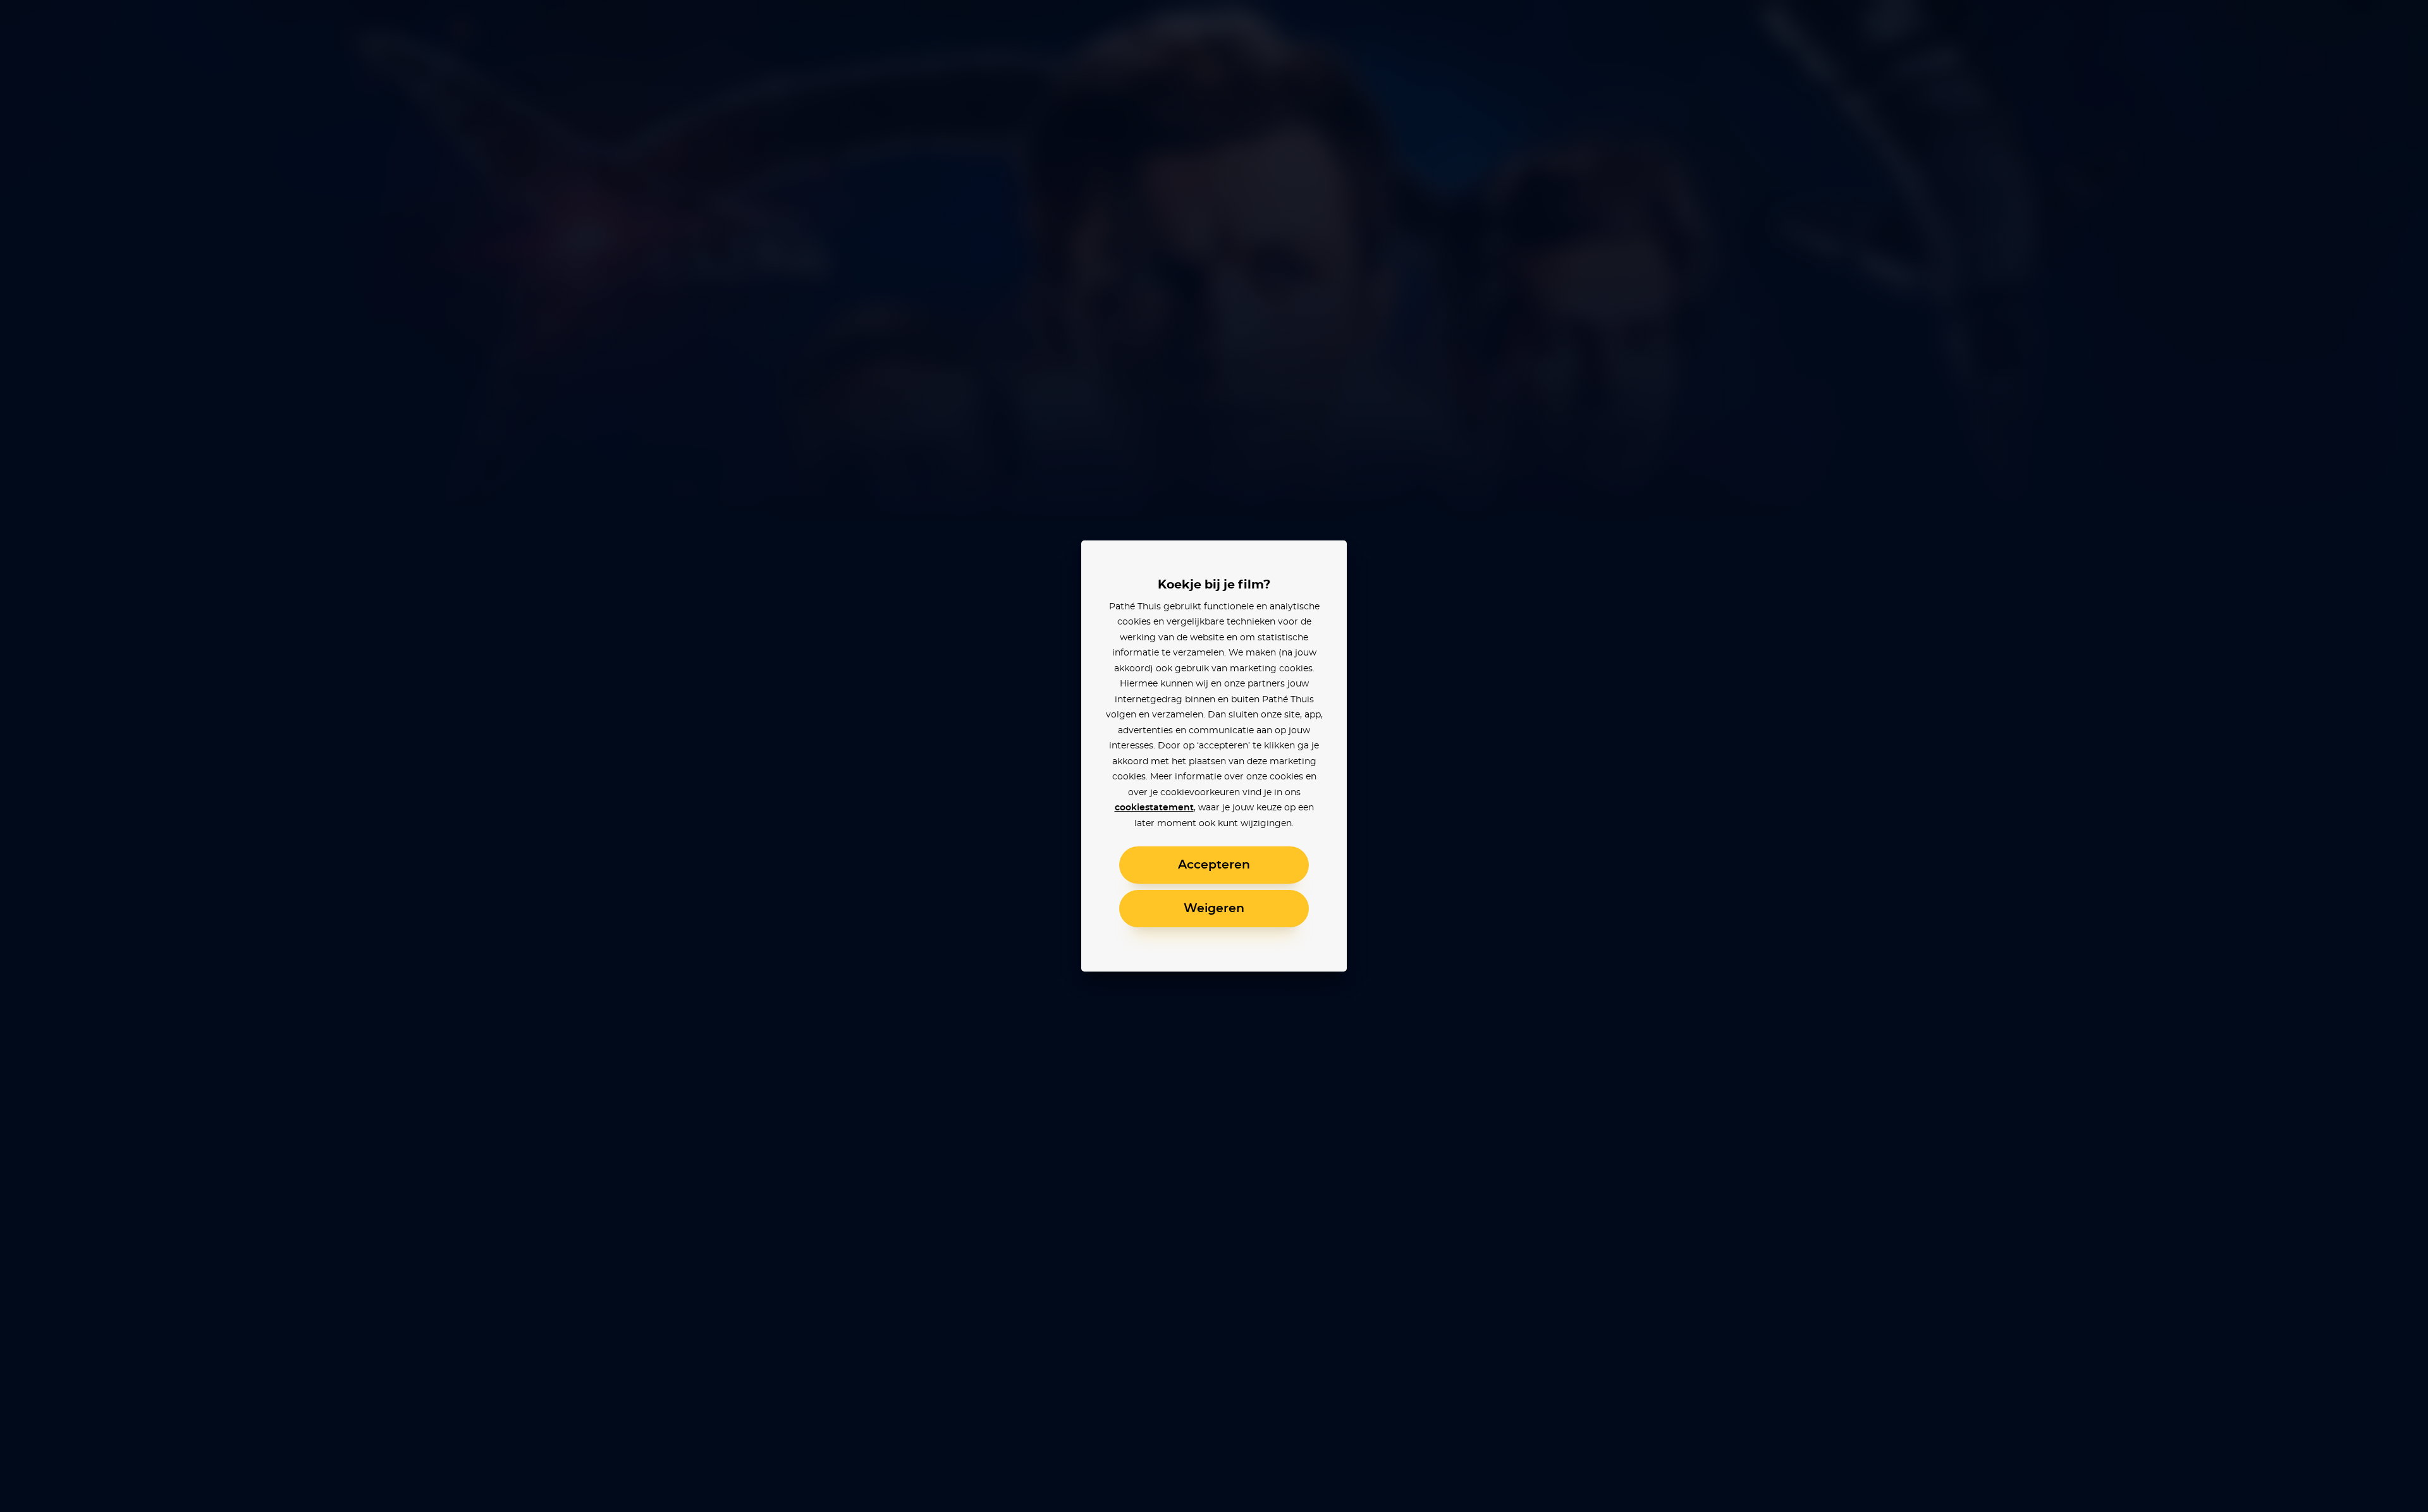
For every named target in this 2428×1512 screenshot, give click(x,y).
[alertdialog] (1214, 756)
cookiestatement (1154, 808)
